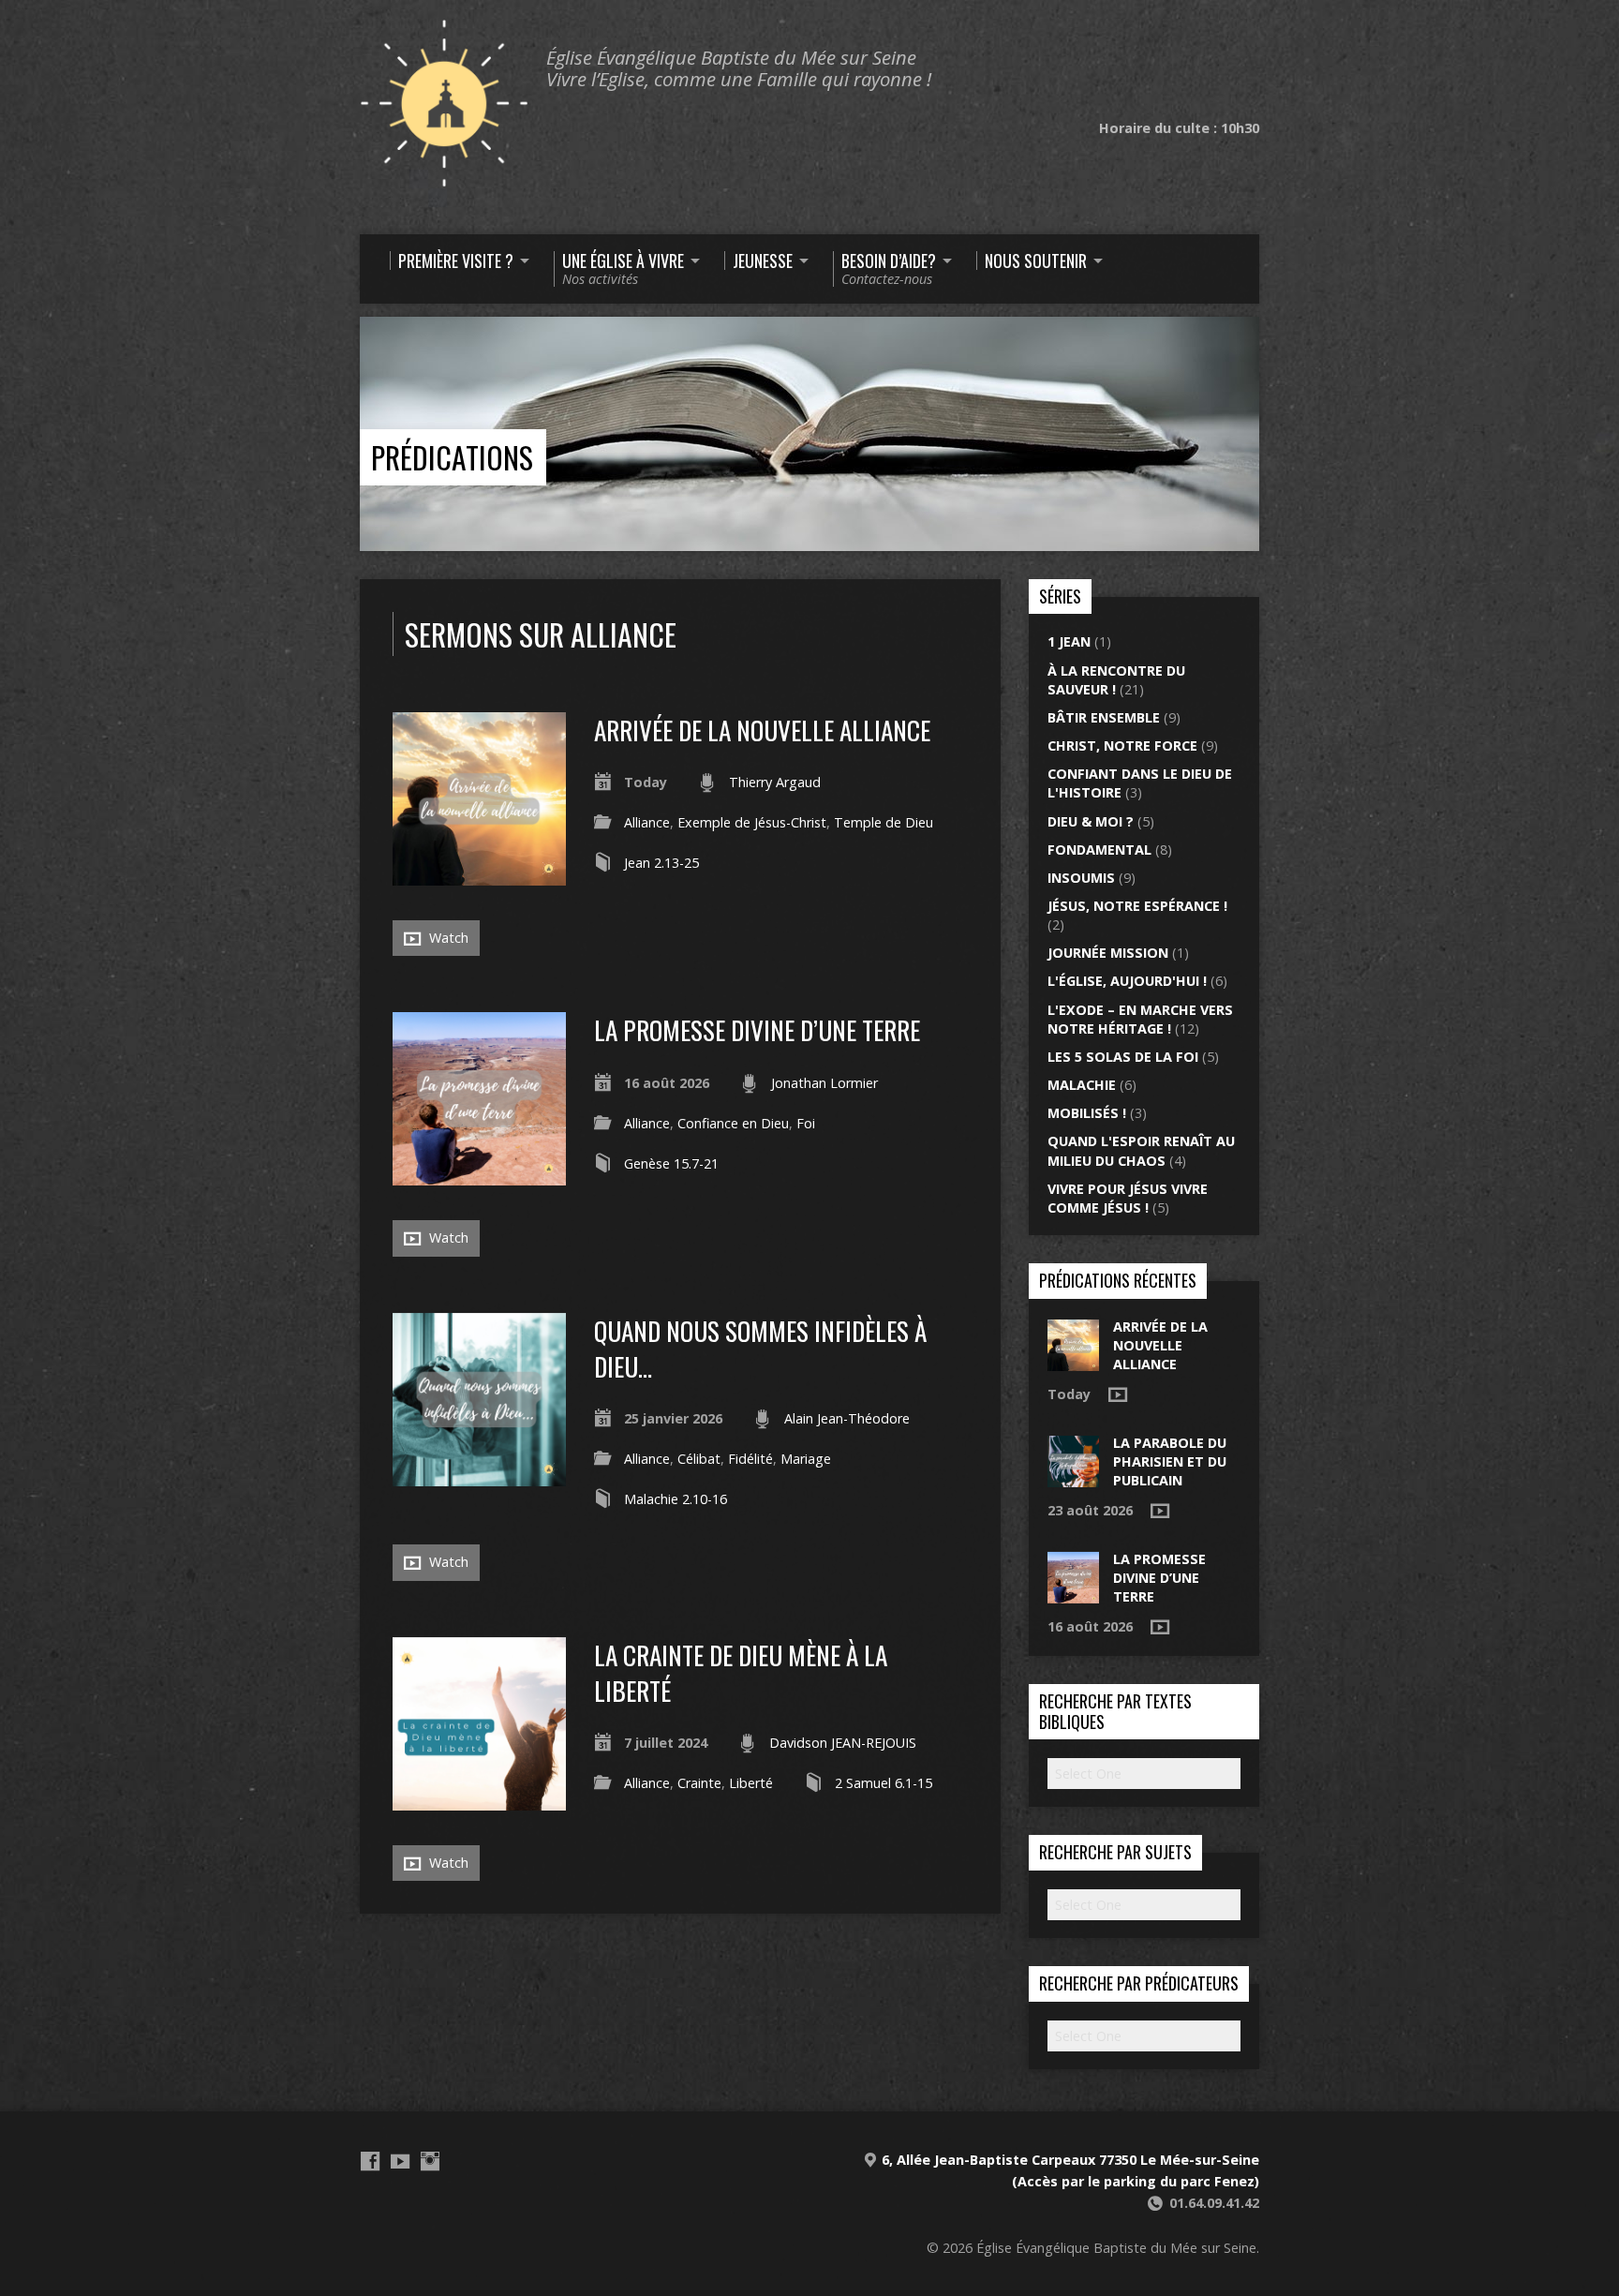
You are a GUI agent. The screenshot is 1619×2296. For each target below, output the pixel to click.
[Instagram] (430, 2161)
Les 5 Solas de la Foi (1123, 1057)
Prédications (452, 457)
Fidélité (750, 1459)
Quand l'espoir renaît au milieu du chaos (1141, 1150)
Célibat (699, 1459)
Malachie (1082, 1085)
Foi (806, 1123)
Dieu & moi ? (1091, 821)
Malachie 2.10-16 (676, 1499)
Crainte (699, 1783)
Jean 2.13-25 (661, 863)
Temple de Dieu (884, 822)
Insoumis (1081, 878)
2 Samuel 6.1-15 (884, 1783)
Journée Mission (1108, 953)
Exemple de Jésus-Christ (752, 822)
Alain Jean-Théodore (847, 1418)
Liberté (751, 1783)
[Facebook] (370, 2161)
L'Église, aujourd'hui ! (1127, 981)
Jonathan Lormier (824, 1083)
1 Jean (1069, 641)
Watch (447, 938)
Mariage (806, 1459)
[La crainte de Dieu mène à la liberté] (479, 1800)
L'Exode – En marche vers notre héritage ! (1140, 1019)
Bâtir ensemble (1104, 717)
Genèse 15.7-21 (671, 1163)
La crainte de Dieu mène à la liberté (741, 1672)
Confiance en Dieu (733, 1123)
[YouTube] (400, 2161)
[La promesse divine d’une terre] (479, 1175)
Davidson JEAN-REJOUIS (843, 1743)
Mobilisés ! (1087, 1113)
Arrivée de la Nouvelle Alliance (762, 730)
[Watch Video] (1118, 1394)
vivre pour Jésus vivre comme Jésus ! (1128, 1198)
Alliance (647, 822)
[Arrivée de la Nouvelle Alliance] (479, 875)
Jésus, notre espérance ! (1137, 906)
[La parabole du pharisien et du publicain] (1073, 1477)
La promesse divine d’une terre (757, 1029)
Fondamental (1099, 850)
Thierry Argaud (775, 782)
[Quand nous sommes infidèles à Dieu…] (479, 1476)
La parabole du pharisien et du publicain (1170, 1461)
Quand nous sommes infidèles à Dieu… (760, 1348)
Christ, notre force (1122, 745)
